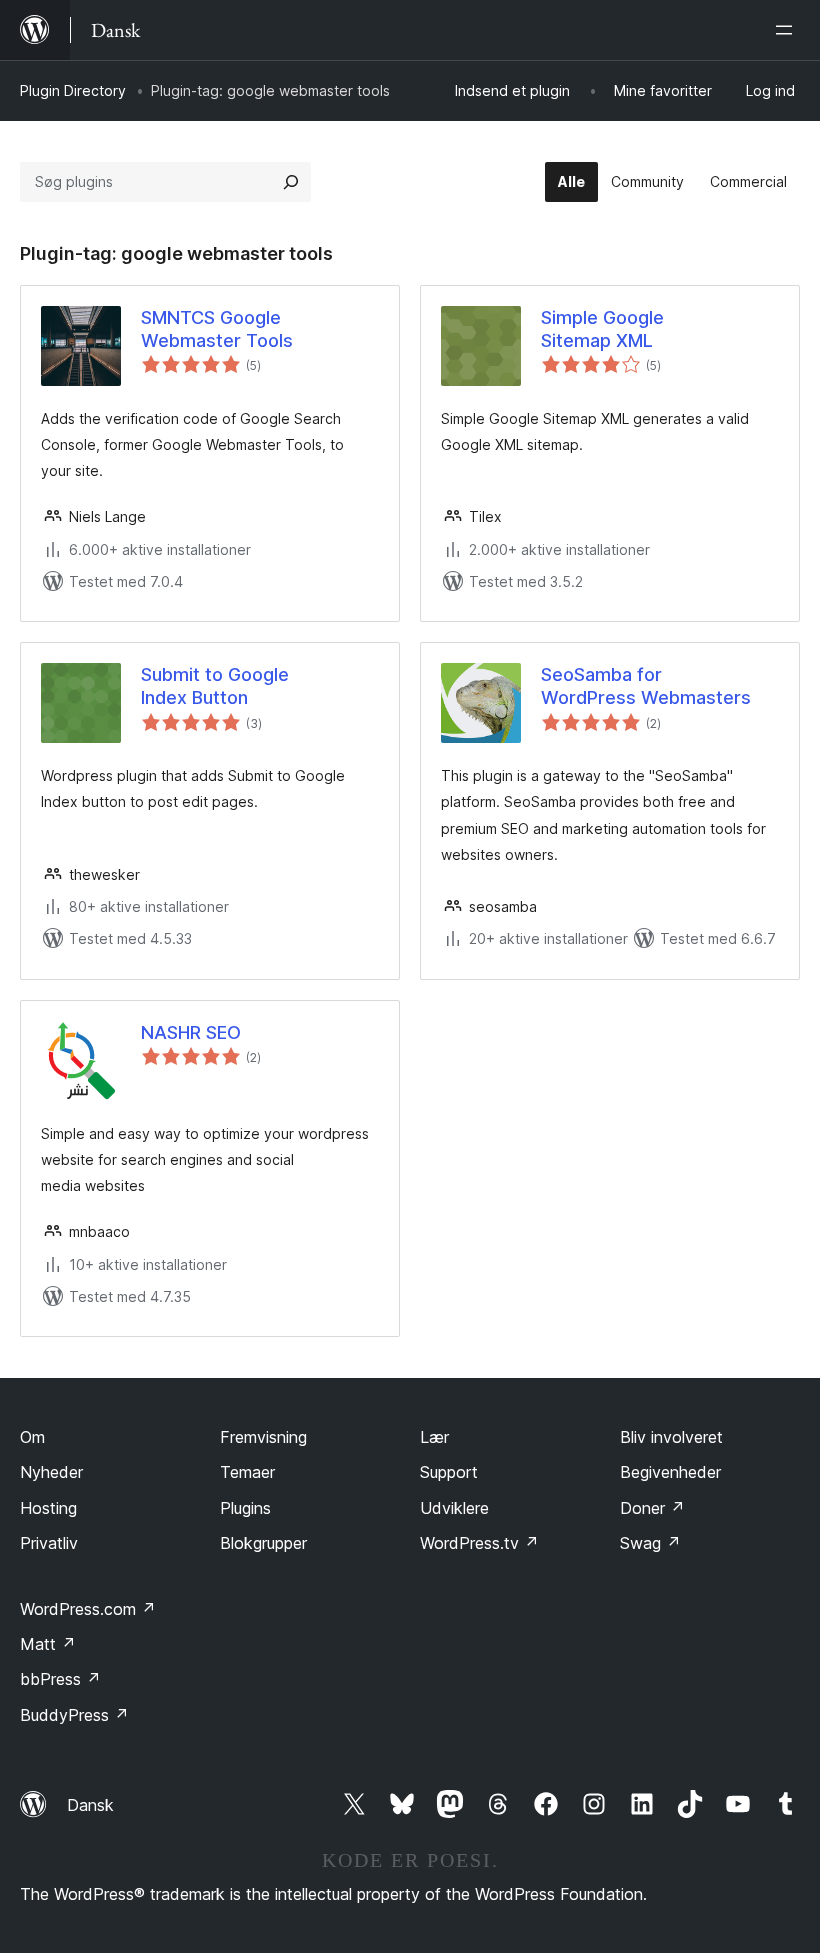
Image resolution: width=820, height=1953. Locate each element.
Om (32, 1437)
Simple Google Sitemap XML (602, 329)
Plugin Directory (73, 90)
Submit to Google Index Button (215, 686)
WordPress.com (88, 1609)
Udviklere (454, 1508)
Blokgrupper (263, 1543)
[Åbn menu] (788, 30)
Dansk (90, 1805)
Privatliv (49, 1543)
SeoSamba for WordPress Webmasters (646, 686)
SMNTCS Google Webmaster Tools (217, 329)
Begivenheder (670, 1472)
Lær (434, 1437)
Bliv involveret (671, 1437)
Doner (652, 1508)
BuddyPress (74, 1715)
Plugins (245, 1508)
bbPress (60, 1679)
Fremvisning (263, 1437)
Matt (48, 1644)
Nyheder (51, 1472)
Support (449, 1472)
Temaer (247, 1472)
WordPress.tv (479, 1543)
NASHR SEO (191, 1032)
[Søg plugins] (291, 182)
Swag (650, 1543)
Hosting (48, 1508)
